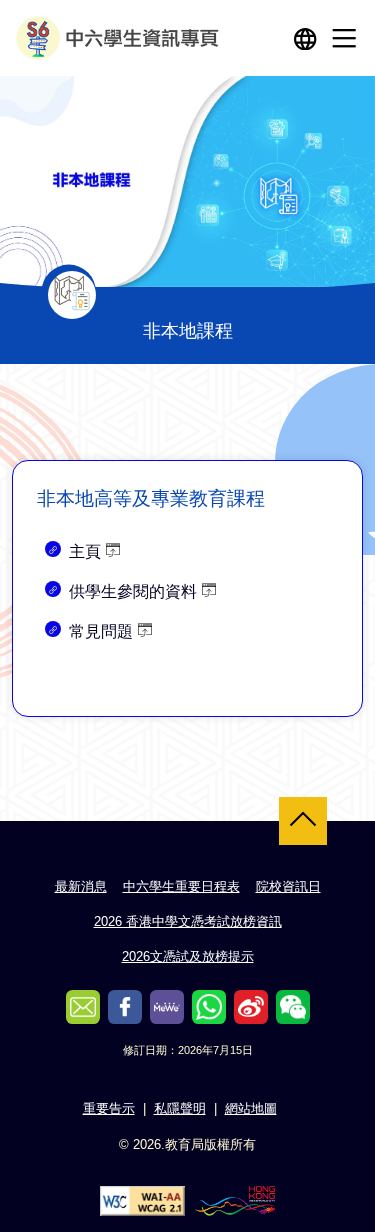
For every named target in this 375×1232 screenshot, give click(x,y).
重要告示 (109, 1108)
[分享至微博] (251, 1007)
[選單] (344, 38)
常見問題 (101, 631)
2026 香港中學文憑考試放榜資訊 (188, 921)
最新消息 (81, 886)
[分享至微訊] (293, 1007)
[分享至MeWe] (167, 1007)
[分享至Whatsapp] (209, 1007)
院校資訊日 (288, 886)
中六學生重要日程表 (181, 886)
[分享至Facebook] (125, 1007)
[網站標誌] (120, 38)
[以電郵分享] (83, 1007)
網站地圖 (251, 1108)
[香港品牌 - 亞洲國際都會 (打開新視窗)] (235, 1199)
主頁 (85, 551)
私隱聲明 (180, 1108)
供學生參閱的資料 (133, 591)
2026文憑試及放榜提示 (188, 956)
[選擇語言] (305, 37)
